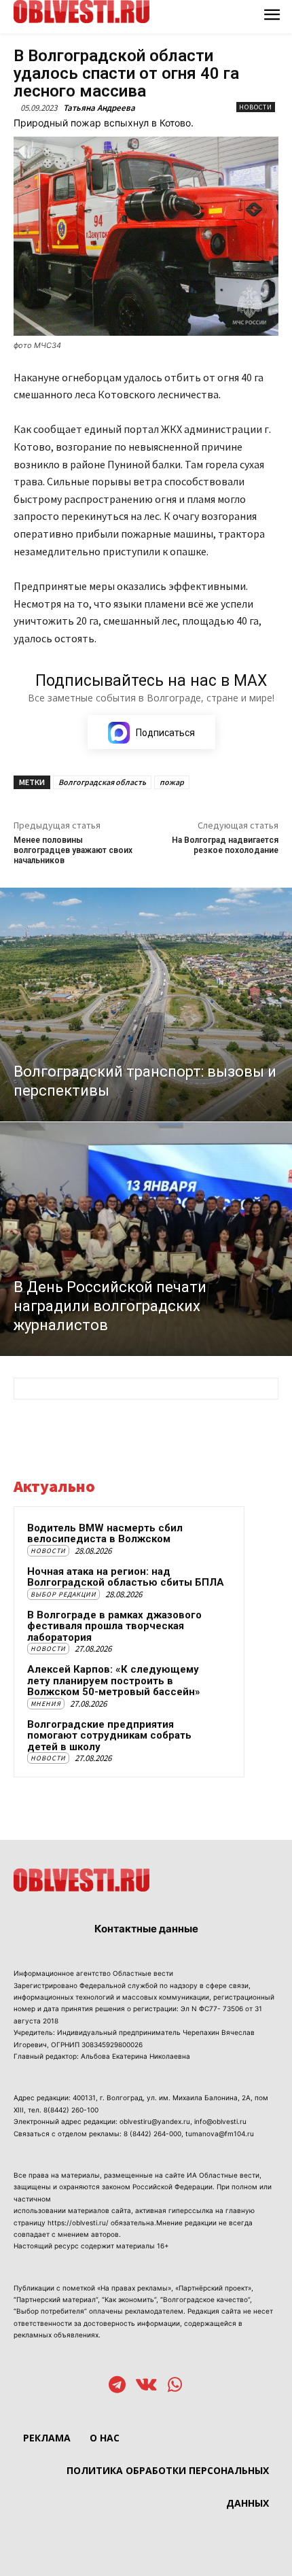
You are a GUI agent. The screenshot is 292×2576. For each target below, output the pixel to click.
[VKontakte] (146, 2386)
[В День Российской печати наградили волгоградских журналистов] (146, 1239)
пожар (172, 782)
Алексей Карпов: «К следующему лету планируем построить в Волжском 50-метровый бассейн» (114, 1681)
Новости (256, 107)
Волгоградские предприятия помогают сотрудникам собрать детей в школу (109, 1736)
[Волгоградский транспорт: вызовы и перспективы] (146, 1005)
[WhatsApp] (175, 2386)
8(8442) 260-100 (71, 2110)
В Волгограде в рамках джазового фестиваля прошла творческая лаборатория (114, 1626)
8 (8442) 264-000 (152, 2134)
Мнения (46, 1704)
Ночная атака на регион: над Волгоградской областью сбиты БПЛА (126, 1577)
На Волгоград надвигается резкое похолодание (225, 845)
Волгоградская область (102, 782)
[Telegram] (117, 2386)
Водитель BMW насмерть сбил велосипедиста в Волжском (105, 1534)
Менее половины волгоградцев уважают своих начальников (73, 851)
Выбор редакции (63, 1594)
